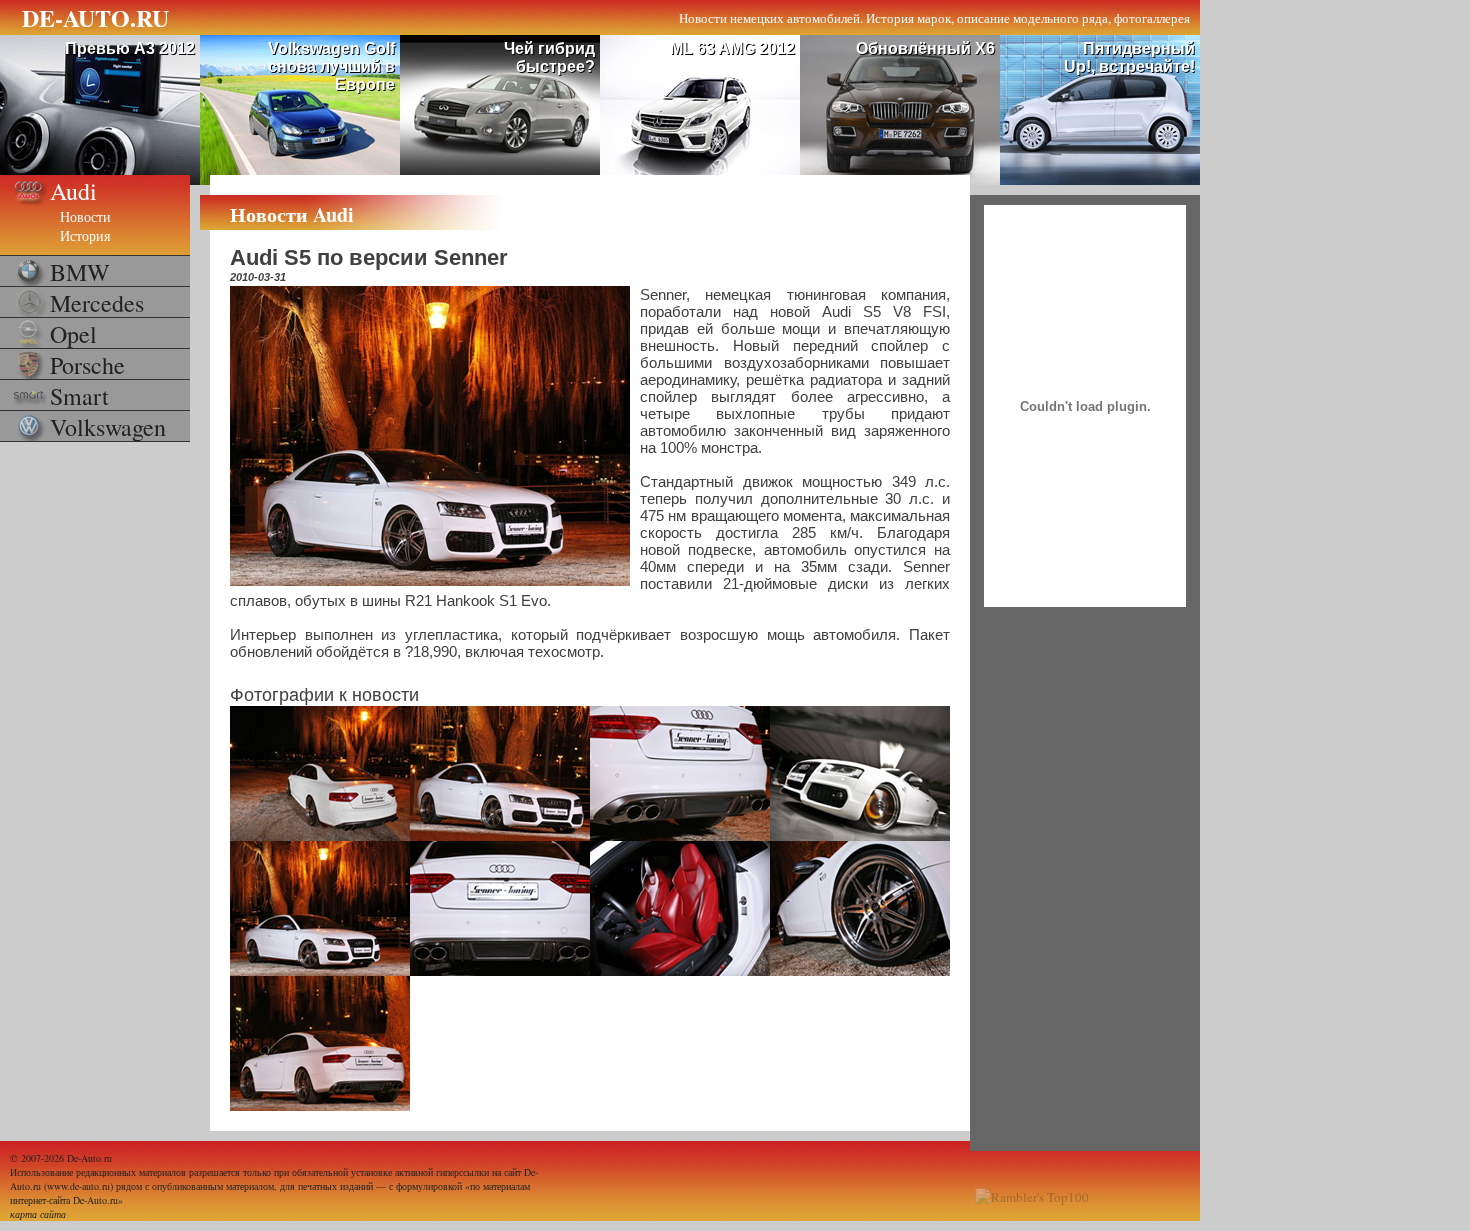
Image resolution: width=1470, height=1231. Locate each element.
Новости (85, 216)
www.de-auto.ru (78, 1186)
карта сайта (38, 1214)
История (85, 235)
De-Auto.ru (89, 1158)
